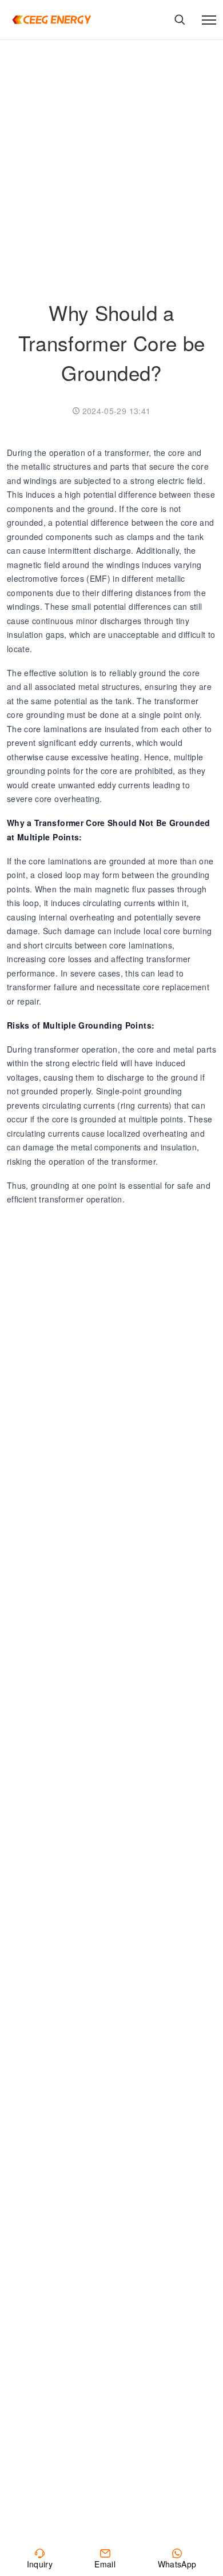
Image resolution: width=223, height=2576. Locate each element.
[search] (180, 20)
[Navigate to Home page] (51, 20)
